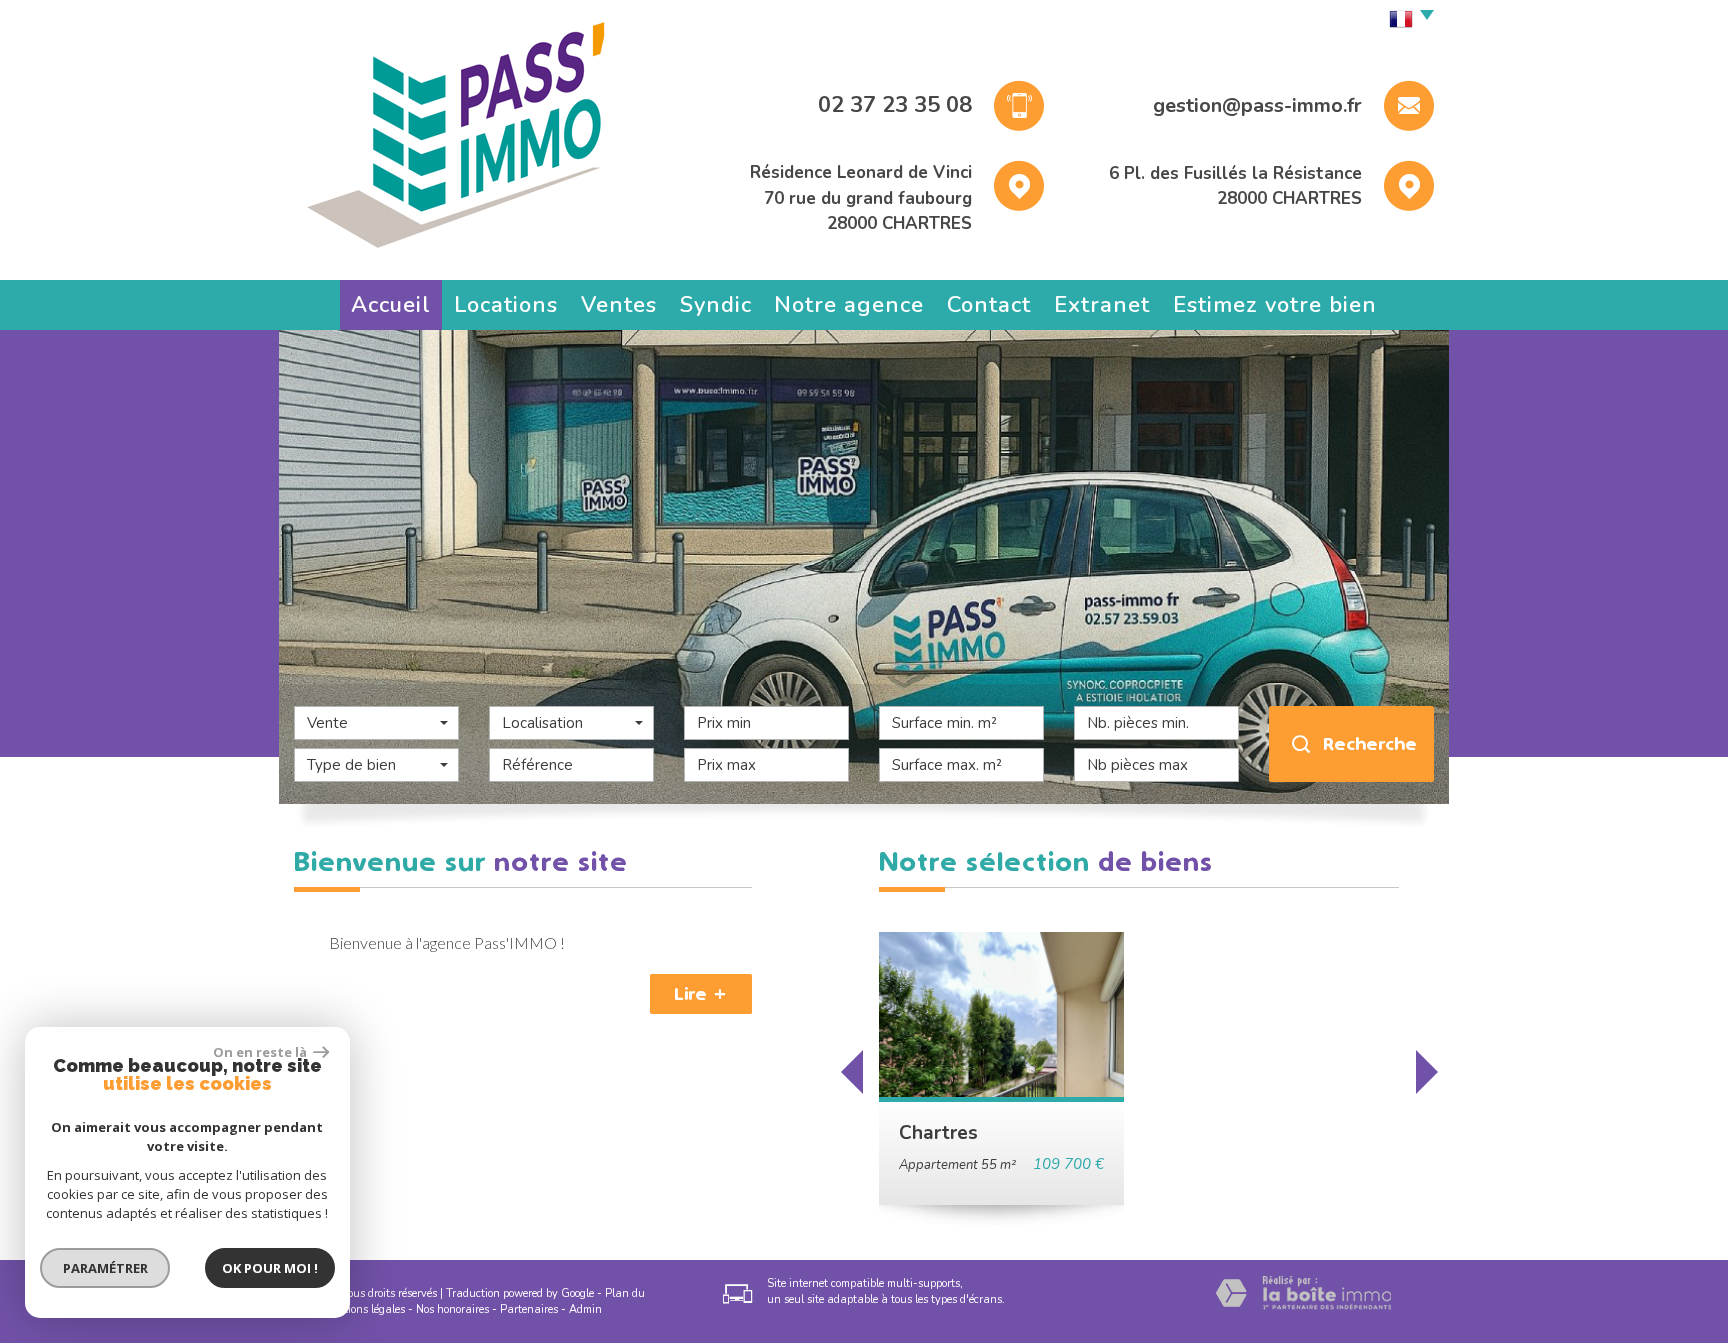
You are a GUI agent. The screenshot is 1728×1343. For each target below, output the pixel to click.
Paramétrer (105, 1268)
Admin (585, 1309)
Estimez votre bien (1275, 305)
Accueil (391, 305)
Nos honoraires (452, 1309)
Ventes (619, 305)
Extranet (1102, 305)
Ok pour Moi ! (270, 1268)
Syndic (716, 305)
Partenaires (529, 1309)
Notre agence (849, 305)
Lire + (701, 994)
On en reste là (261, 1052)
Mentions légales (363, 1309)
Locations (506, 305)
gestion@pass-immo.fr (1257, 105)
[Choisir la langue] (1406, 20)
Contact (989, 305)
